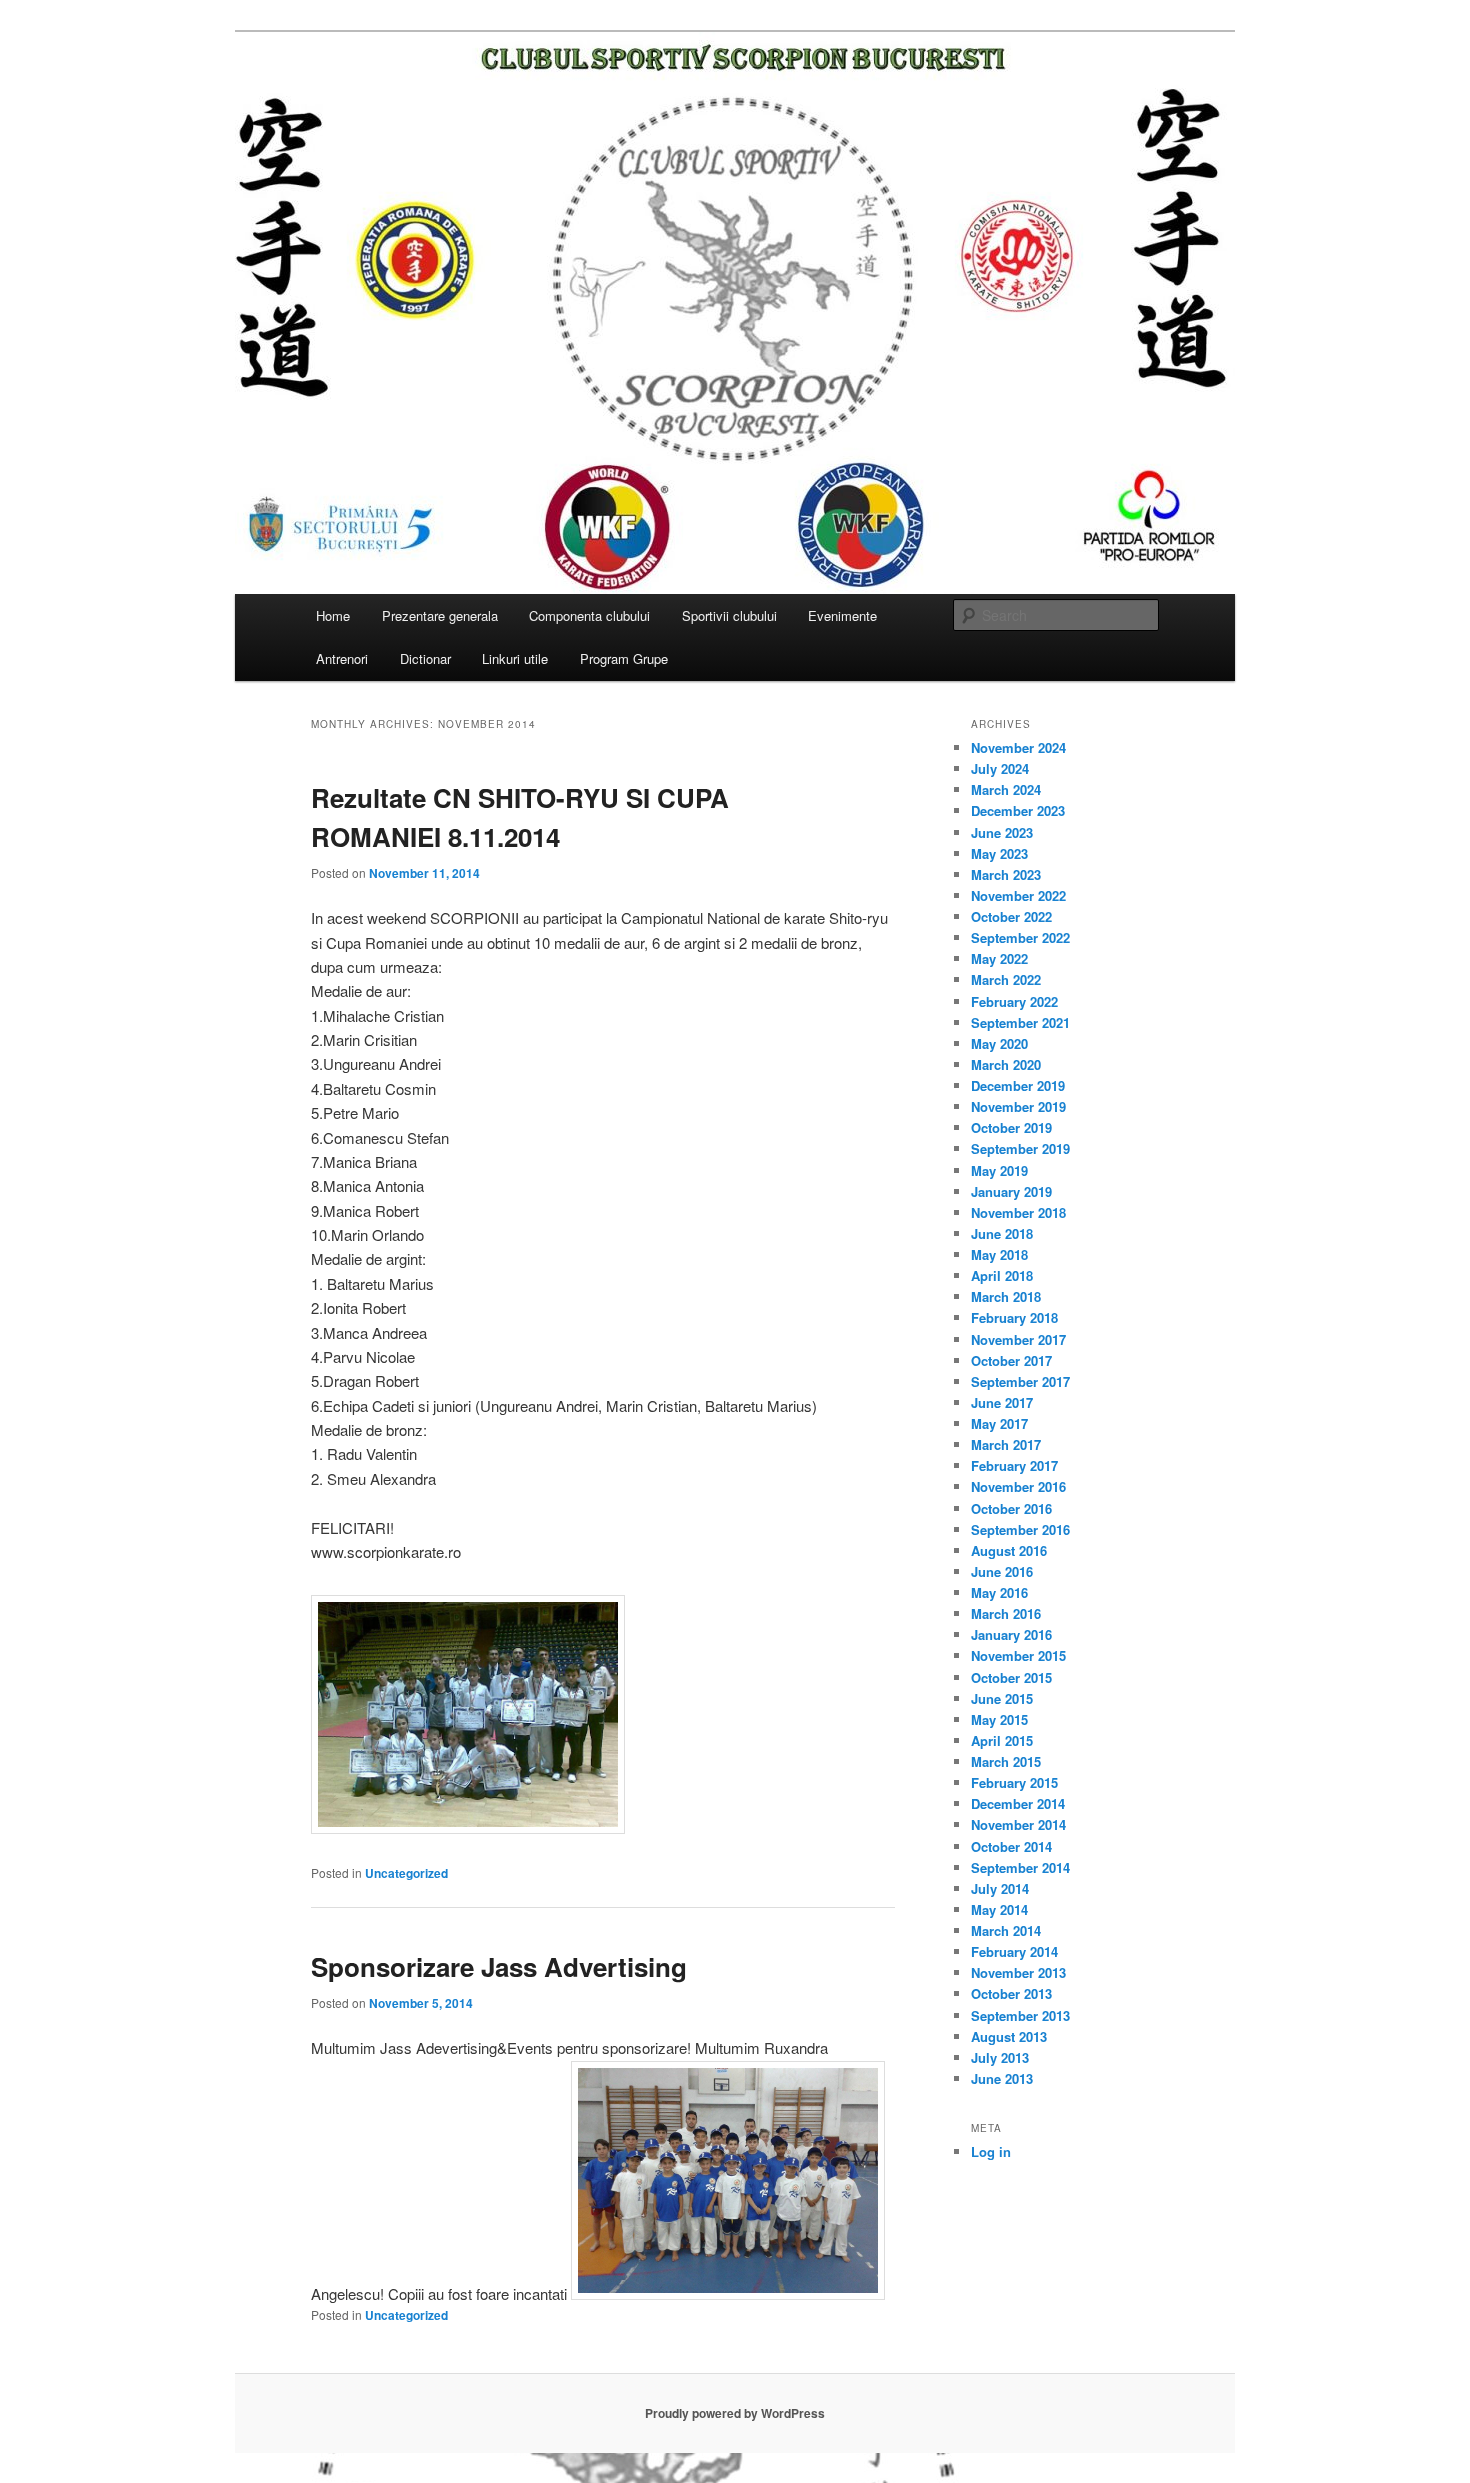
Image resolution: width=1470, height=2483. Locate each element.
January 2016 (1011, 1634)
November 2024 (1018, 747)
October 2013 (1011, 1993)
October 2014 (1011, 1846)
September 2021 (1020, 1022)
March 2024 (1006, 789)
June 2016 (1002, 1571)
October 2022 (1011, 916)
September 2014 (1020, 1867)
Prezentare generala (440, 615)
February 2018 (1014, 1317)
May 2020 (999, 1043)
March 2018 (1006, 1296)
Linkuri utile (515, 658)
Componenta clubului (589, 615)
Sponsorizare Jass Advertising (499, 1966)
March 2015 (1006, 1761)
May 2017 (999, 1423)
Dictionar (425, 658)
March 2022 (1006, 979)
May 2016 (999, 1592)
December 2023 (1018, 810)
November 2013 (1018, 1972)
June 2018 (1002, 1233)
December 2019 (1018, 1085)
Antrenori (342, 658)
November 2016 (1018, 1486)
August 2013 (1009, 2036)
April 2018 (1002, 1275)
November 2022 (1018, 895)
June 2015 (1002, 1698)
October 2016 (1011, 1508)
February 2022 (1014, 1001)
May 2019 (999, 1170)
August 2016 (1009, 1550)
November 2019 (1018, 1106)
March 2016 (1006, 1613)
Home (333, 615)
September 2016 (1020, 1529)
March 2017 (1006, 1444)
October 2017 (1011, 1360)
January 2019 (1011, 1191)
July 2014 (1000, 1888)
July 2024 (1000, 768)
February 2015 (1014, 1782)
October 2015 (1011, 1677)
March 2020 (1006, 1064)
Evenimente (842, 615)
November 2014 (1018, 1824)
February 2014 (1014, 1951)
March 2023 (1006, 874)
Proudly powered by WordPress (735, 2413)
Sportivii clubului (729, 615)
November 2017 (1018, 1339)
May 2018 (999, 1254)
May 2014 (999, 1909)
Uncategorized (406, 1873)
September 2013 (1020, 2015)
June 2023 (1002, 832)
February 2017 (1014, 1465)
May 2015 (999, 1719)
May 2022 (999, 958)
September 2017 (1020, 1381)
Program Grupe (624, 658)
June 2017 (1002, 1402)
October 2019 (1011, 1127)
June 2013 (1002, 2078)
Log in (991, 2151)
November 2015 (1018, 1655)
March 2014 (1006, 1930)
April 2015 (1002, 1740)
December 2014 (1018, 1803)
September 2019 (1020, 1148)
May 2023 (999, 853)
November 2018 (1018, 1212)
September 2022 (1020, 937)
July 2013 (1000, 2057)
